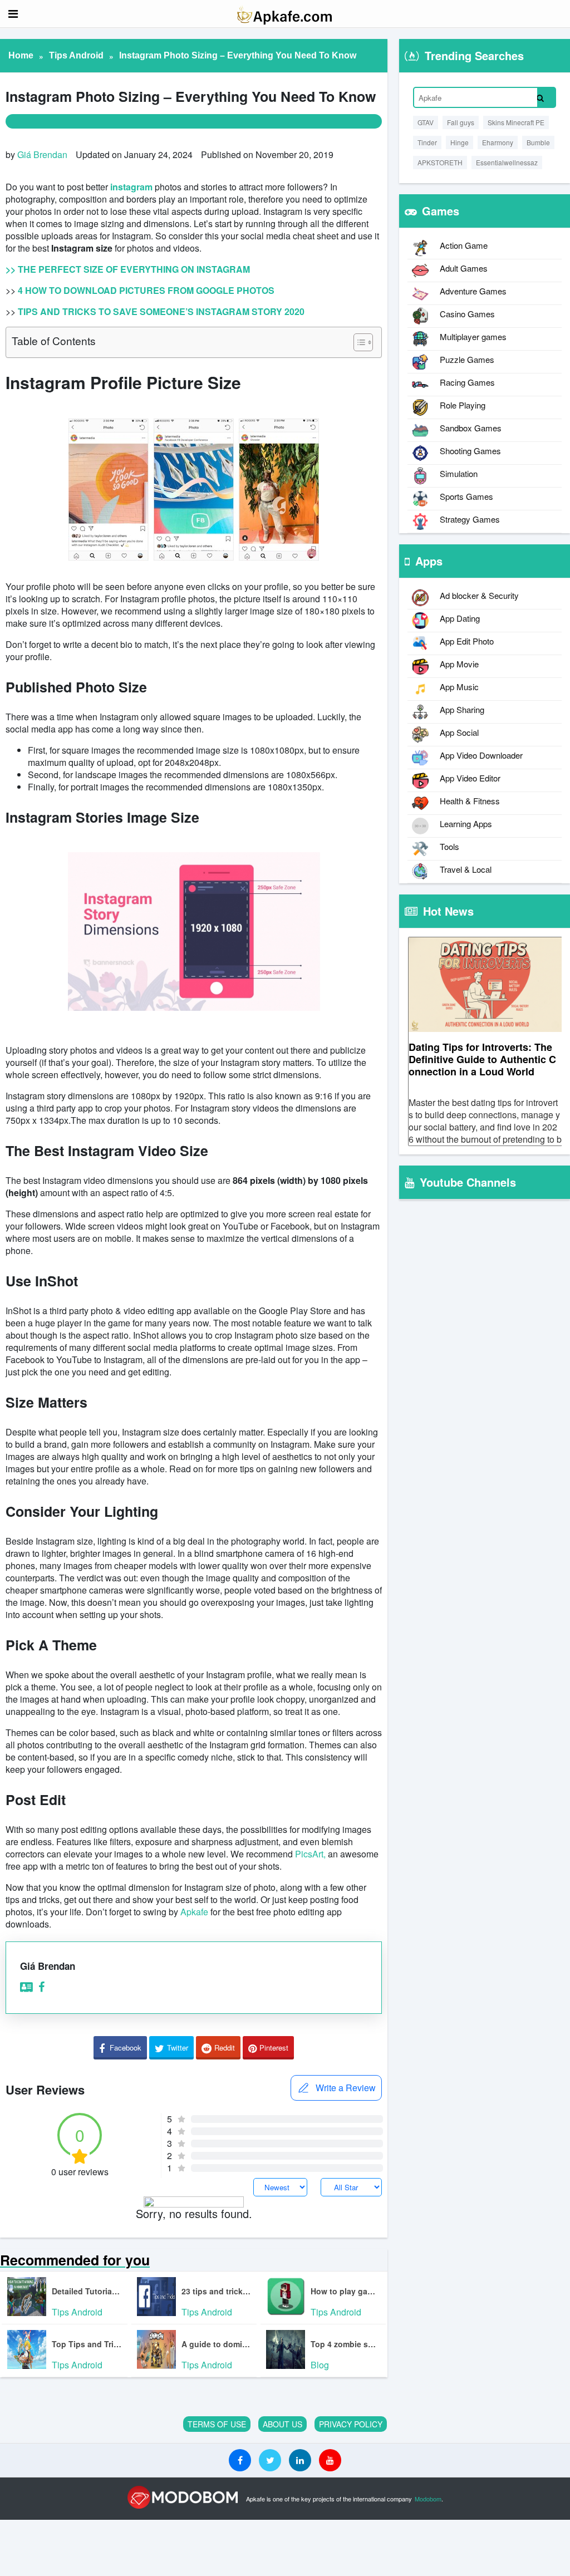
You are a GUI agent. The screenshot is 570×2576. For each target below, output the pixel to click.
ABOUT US (282, 2424)
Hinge (460, 142)
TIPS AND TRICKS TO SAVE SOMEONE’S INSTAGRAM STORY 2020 (161, 311)
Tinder (427, 142)
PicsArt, (310, 1854)
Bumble (538, 142)
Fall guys (461, 122)
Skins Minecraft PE (516, 122)
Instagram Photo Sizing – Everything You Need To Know (238, 55)
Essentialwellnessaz (507, 162)
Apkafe (194, 1912)
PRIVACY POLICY (351, 2424)
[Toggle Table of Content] (358, 342)
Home (21, 55)
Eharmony (498, 142)
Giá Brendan (42, 154)
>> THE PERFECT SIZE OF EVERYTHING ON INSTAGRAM (128, 269)
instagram (131, 187)
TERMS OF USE (217, 2424)
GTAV (426, 122)
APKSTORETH (440, 162)
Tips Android (76, 55)
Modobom (428, 2499)
